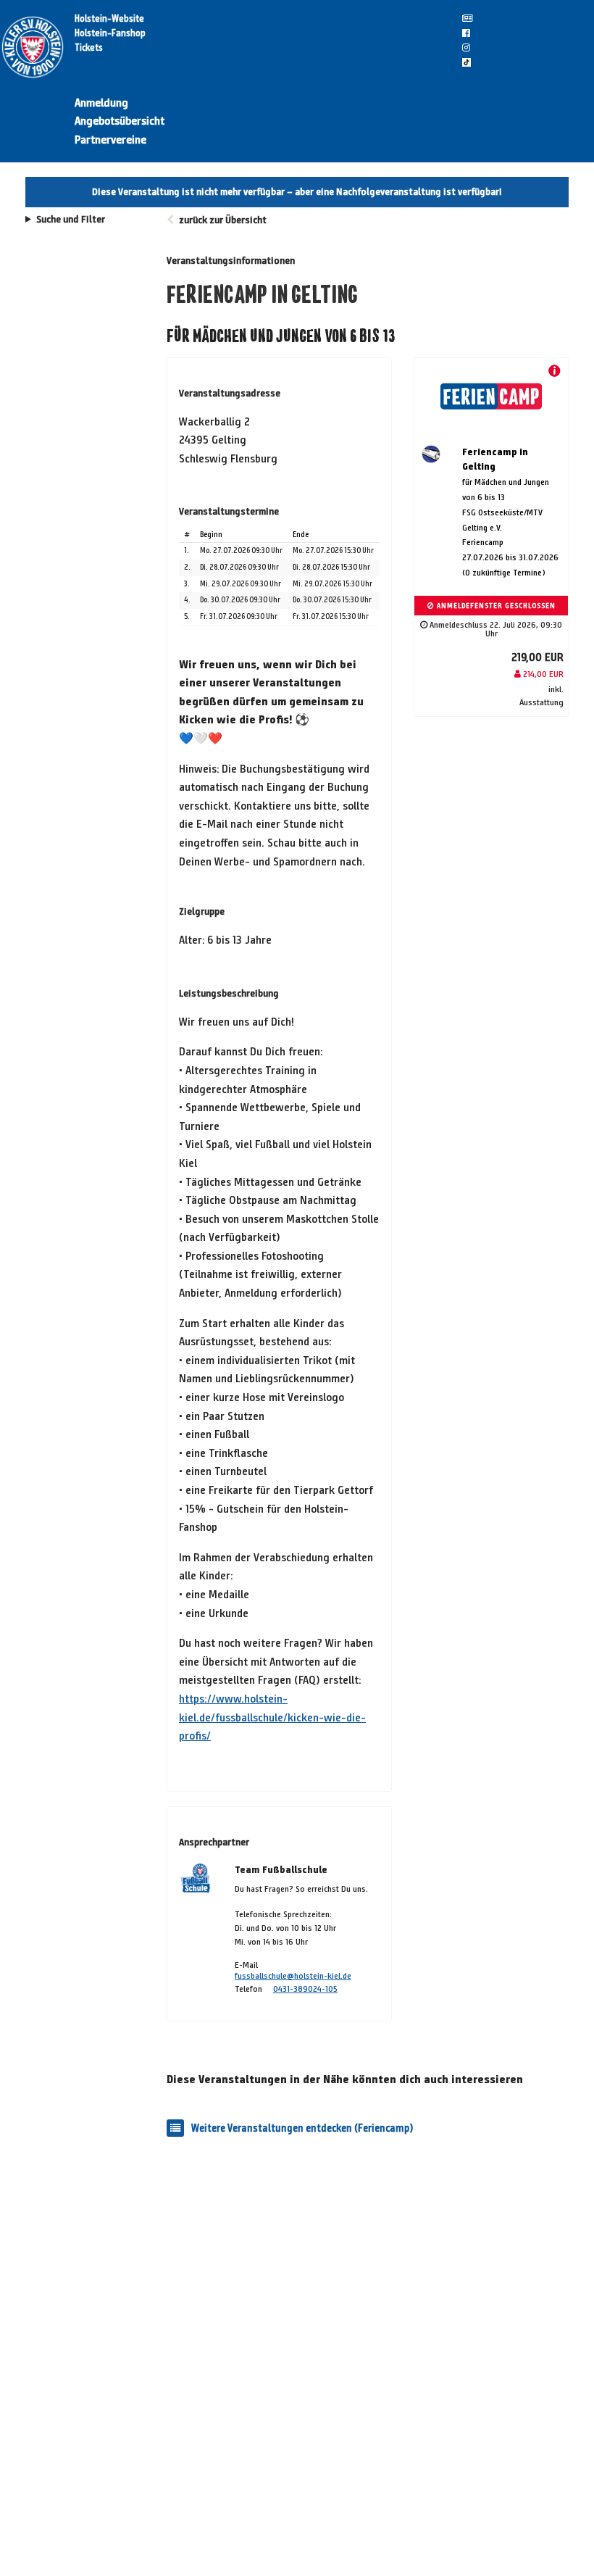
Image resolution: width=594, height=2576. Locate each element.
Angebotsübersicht (120, 121)
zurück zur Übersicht (223, 220)
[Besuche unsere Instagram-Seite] (466, 48)
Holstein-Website (109, 19)
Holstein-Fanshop (110, 33)
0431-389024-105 (305, 1989)
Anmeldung (101, 103)
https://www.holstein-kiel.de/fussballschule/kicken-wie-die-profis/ (272, 1717)
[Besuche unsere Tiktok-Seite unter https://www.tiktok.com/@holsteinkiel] (467, 62)
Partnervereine (110, 140)
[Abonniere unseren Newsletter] (467, 19)
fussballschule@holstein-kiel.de (293, 1975)
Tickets (89, 48)
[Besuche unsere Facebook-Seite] (466, 33)
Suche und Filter (71, 220)
